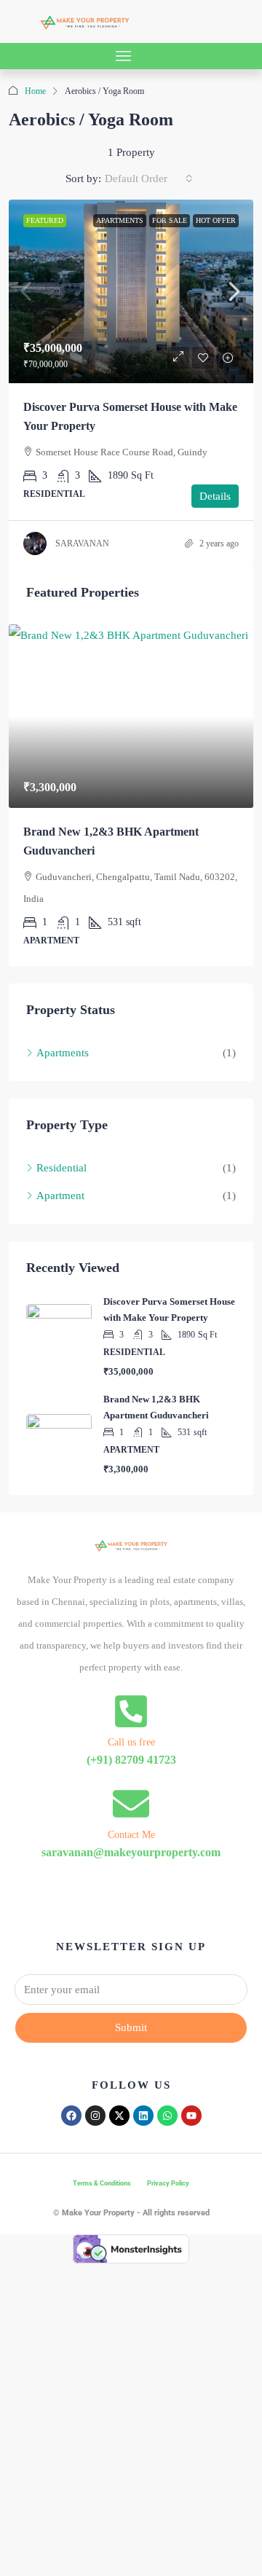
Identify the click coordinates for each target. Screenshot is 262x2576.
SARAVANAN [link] (82, 543)
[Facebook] (71, 2094)
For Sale (170, 220)
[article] (131, 785)
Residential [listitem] (61, 1147)
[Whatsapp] (167, 2094)
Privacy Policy (168, 2161)
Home (35, 91)
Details (215, 496)
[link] (131, 291)
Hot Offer (216, 220)
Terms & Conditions (102, 2161)
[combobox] (149, 178)
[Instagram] (95, 2094)
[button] (124, 56)
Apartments (120, 220)
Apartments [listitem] (63, 1032)
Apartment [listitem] (60, 1174)
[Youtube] (191, 2094)
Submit (131, 2006)
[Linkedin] (143, 2094)
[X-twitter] (119, 2094)
